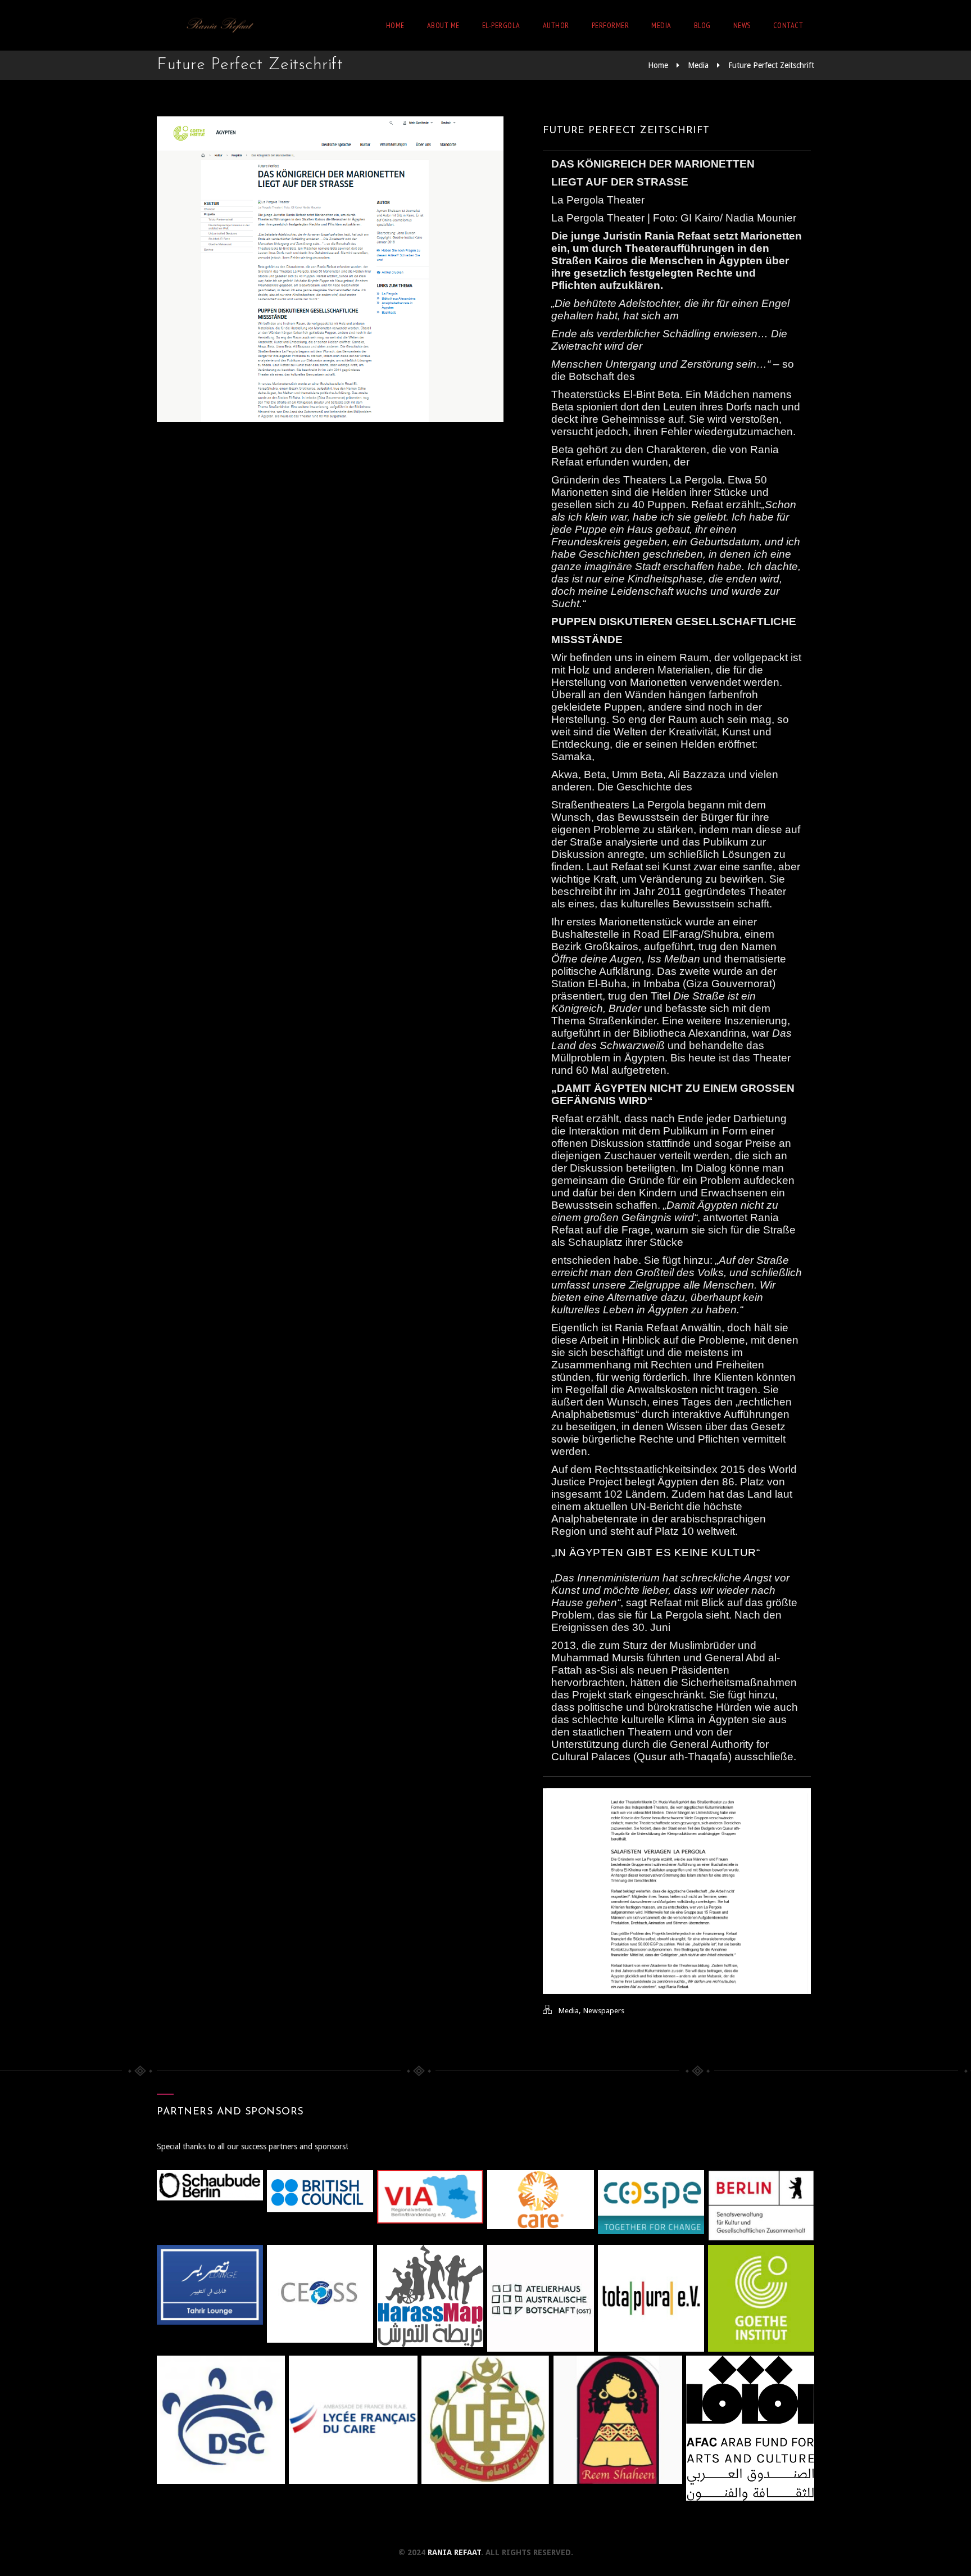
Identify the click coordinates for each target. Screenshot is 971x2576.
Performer (611, 25)
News (742, 25)
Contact (788, 25)
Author (556, 25)
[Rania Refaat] (218, 25)
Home (395, 25)
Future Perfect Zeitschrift (771, 65)
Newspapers (604, 2011)
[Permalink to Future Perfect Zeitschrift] (330, 419)
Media (661, 25)
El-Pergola (501, 25)
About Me (443, 25)
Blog (702, 25)
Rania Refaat (454, 2552)
